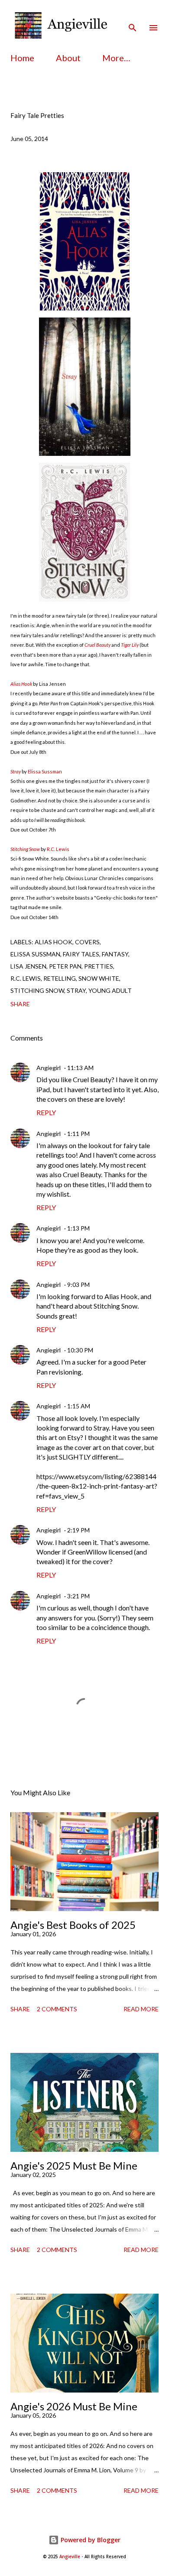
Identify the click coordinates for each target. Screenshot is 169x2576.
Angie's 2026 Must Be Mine (74, 2406)
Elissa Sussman (45, 771)
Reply (46, 1112)
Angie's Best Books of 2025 (73, 1925)
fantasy (115, 954)
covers (87, 942)
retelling (60, 978)
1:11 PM (78, 1134)
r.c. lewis (26, 978)
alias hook (54, 942)
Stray (16, 771)
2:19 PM (78, 1530)
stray (76, 990)
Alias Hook (21, 684)
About (68, 58)
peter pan (65, 966)
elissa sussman (35, 954)
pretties (99, 966)
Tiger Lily (130, 645)
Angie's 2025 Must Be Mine (74, 2165)
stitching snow (37, 990)
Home (22, 58)
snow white (99, 978)
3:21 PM (78, 1596)
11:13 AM (80, 1068)
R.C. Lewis (58, 849)
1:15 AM (79, 1406)
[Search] (133, 16)
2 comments (57, 2009)
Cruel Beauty (97, 645)
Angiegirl (49, 1068)
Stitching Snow (25, 849)
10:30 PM (80, 1350)
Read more (141, 2009)
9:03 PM (78, 1285)
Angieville (70, 2557)
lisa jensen (28, 966)
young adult (110, 990)
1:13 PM (78, 1228)
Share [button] (20, 1004)
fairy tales (81, 954)
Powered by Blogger (90, 2540)
